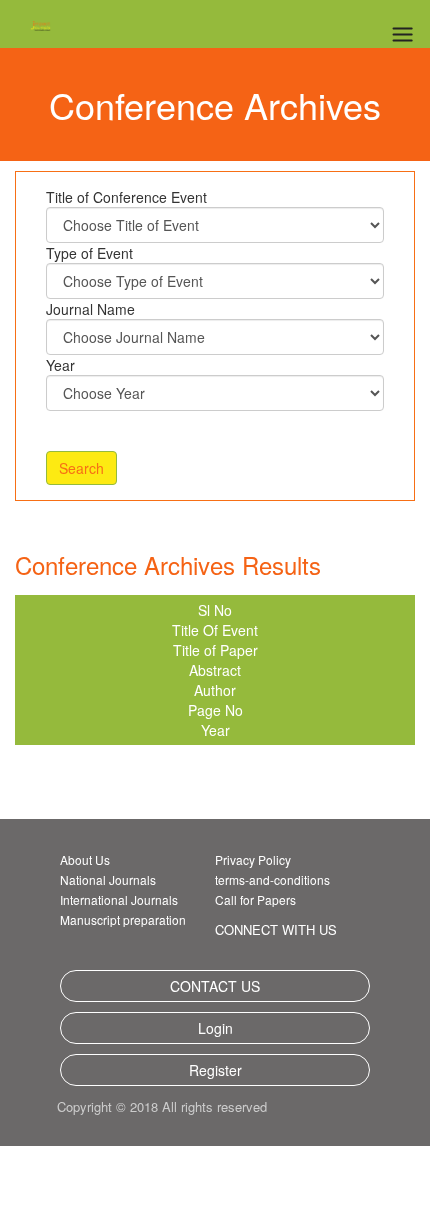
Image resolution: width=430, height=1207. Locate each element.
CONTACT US (215, 986)
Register (215, 1070)
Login (215, 1028)
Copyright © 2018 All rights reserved (185, 1106)
